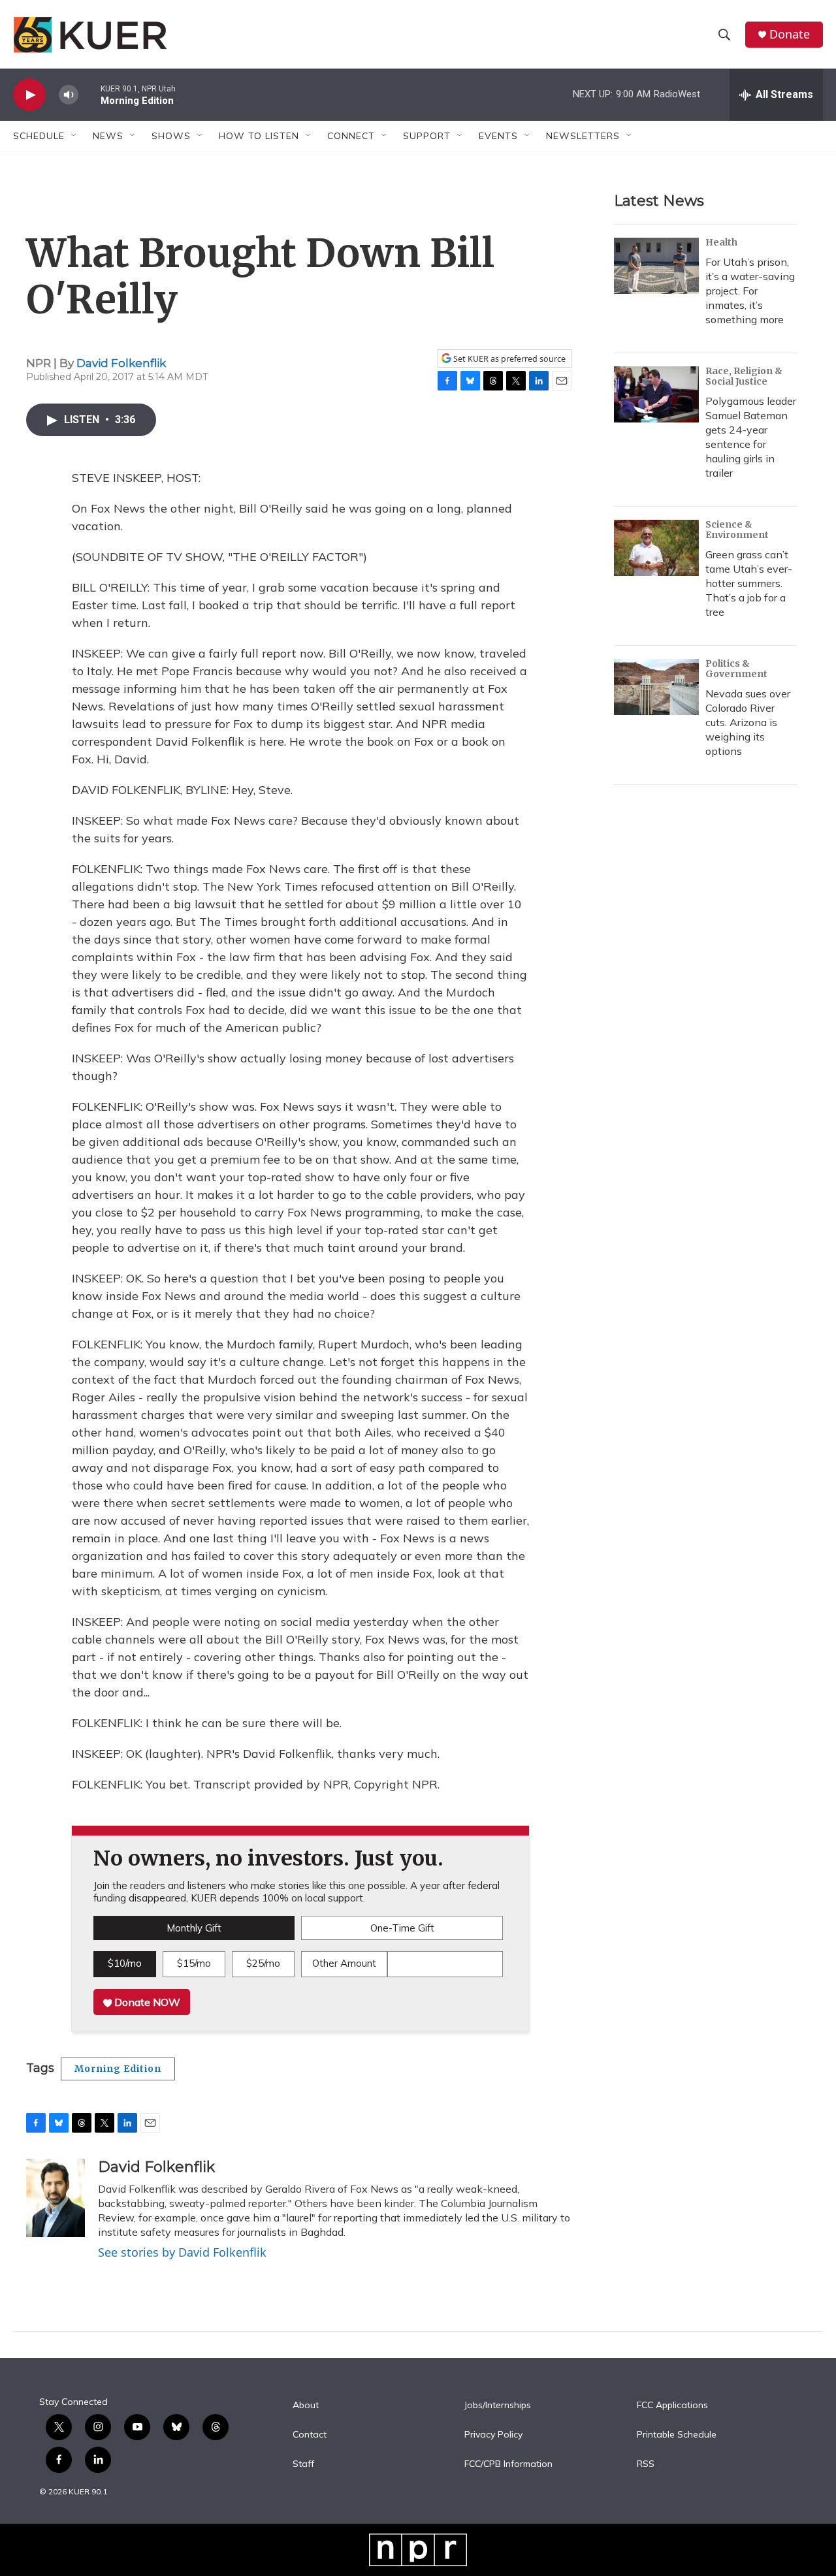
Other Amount (344, 1963)
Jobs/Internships (498, 2406)
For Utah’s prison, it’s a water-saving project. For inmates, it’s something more (750, 291)
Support (427, 136)
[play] (29, 95)
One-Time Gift (402, 1928)
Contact (310, 2435)
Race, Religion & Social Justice (744, 376)
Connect (351, 136)
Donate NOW (146, 2002)
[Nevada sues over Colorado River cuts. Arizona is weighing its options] (656, 687)
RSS (646, 2464)
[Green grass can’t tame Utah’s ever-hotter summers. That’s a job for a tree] (656, 548)
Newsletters (583, 136)
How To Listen (259, 136)
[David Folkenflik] (56, 2198)
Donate (790, 34)
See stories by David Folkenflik (182, 2252)
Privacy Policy (493, 2435)
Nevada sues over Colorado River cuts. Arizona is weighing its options (748, 722)
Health (721, 242)
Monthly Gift (194, 1928)
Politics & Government (736, 669)
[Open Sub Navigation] (74, 136)
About (306, 2406)
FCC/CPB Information (508, 2464)
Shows (171, 136)
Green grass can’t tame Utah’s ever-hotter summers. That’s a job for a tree (749, 583)
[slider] (89, 94)
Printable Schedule (677, 2435)
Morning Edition (118, 2069)
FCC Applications (672, 2406)
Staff (303, 2464)
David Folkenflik (121, 363)
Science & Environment (737, 530)
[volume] (69, 95)
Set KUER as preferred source (508, 359)
